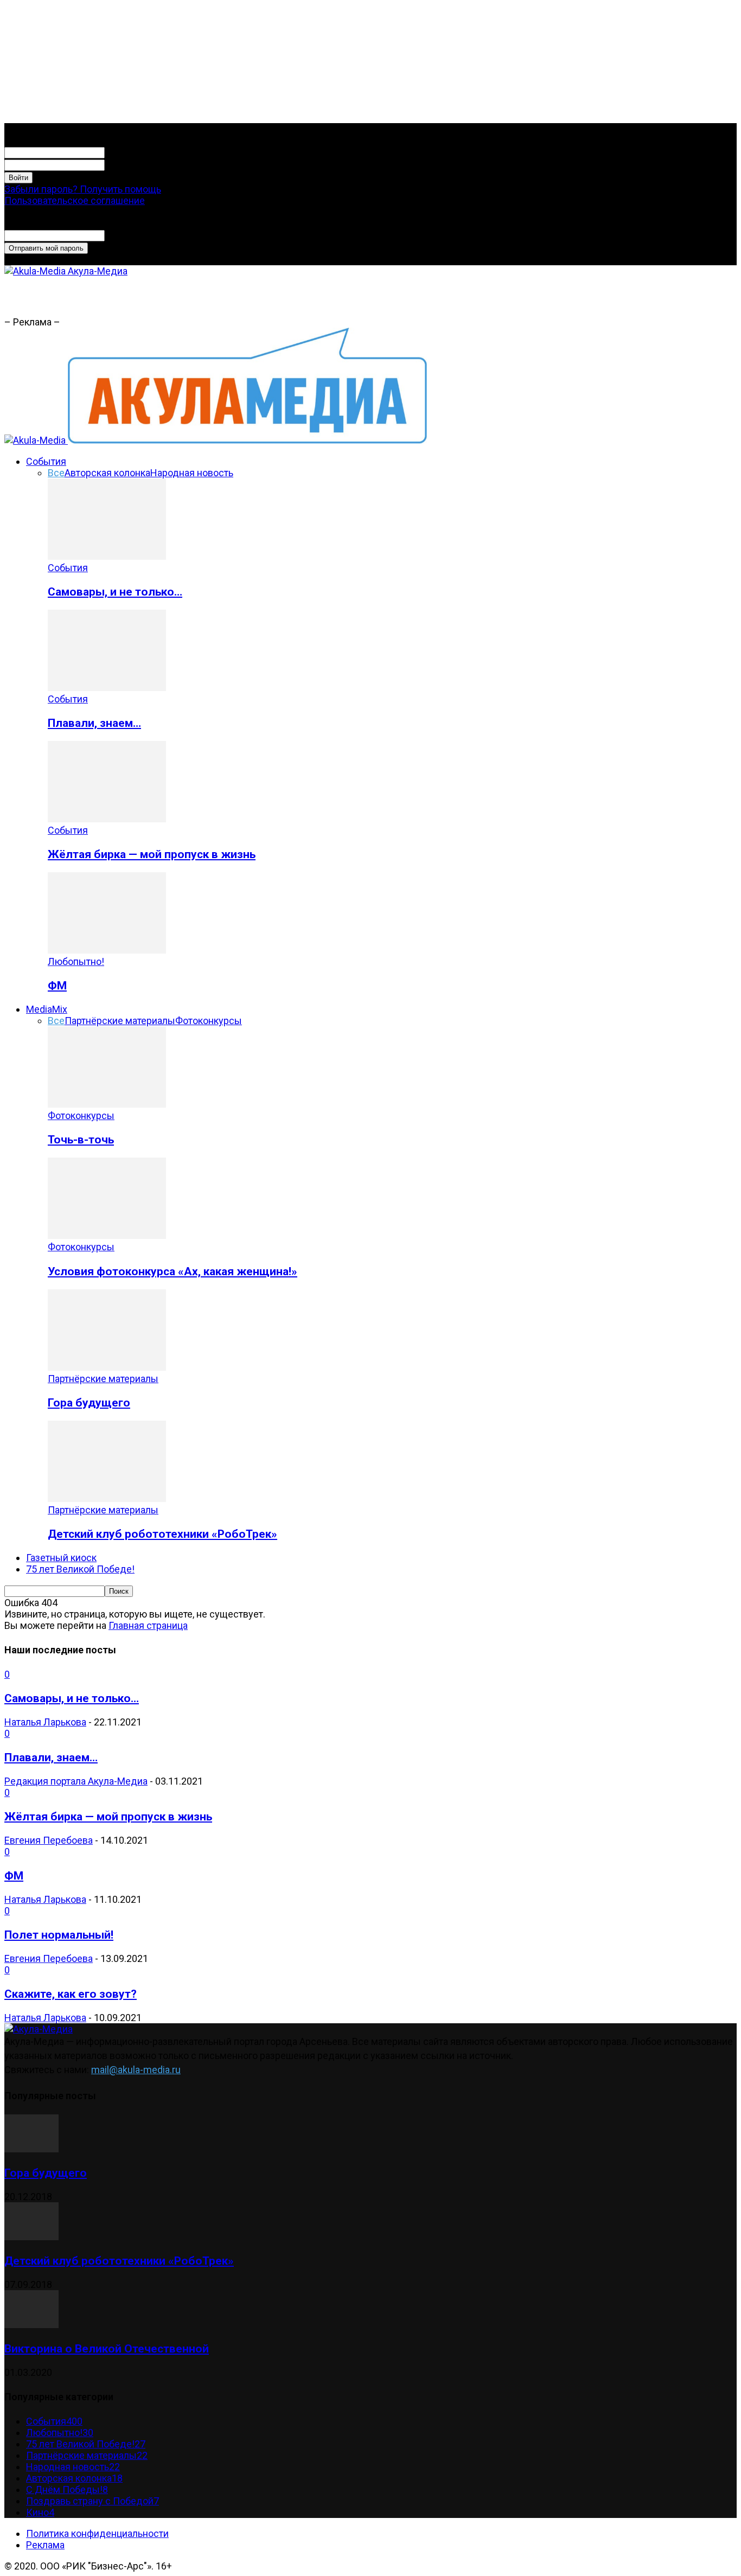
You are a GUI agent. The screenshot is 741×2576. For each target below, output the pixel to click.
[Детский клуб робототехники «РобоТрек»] (107, 1498)
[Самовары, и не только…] (107, 556)
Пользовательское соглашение (75, 200)
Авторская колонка (107, 473)
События (46, 461)
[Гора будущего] (107, 1367)
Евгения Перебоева (49, 1840)
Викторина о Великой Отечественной (107, 2348)
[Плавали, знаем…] (107, 688)
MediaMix (47, 1009)
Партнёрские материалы (120, 1021)
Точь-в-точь (81, 1139)
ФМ (57, 985)
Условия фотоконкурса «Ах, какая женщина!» (173, 1271)
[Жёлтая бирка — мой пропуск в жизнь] (107, 819)
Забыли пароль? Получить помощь (83, 189)
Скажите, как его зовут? (71, 1994)
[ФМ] (107, 950)
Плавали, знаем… (94, 723)
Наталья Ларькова (45, 1722)
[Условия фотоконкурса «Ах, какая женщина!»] (107, 1235)
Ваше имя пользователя (159, 152)
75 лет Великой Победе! (80, 1569)
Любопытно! (76, 961)
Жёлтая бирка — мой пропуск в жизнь (152, 854)
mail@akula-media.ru (136, 2070)
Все (56, 473)
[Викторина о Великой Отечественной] (31, 2325)
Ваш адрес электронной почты (174, 235)
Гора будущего (89, 1402)
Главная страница (148, 1625)
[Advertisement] (258, 301)
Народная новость (192, 473)
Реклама (45, 2545)
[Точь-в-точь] (107, 1104)
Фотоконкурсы (209, 1021)
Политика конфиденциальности (97, 2533)
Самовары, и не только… (115, 592)
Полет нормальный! (59, 1935)
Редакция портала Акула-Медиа (76, 1781)
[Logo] (36, 440)
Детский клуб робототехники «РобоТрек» (162, 1534)
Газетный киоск (61, 1558)
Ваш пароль (131, 164)
